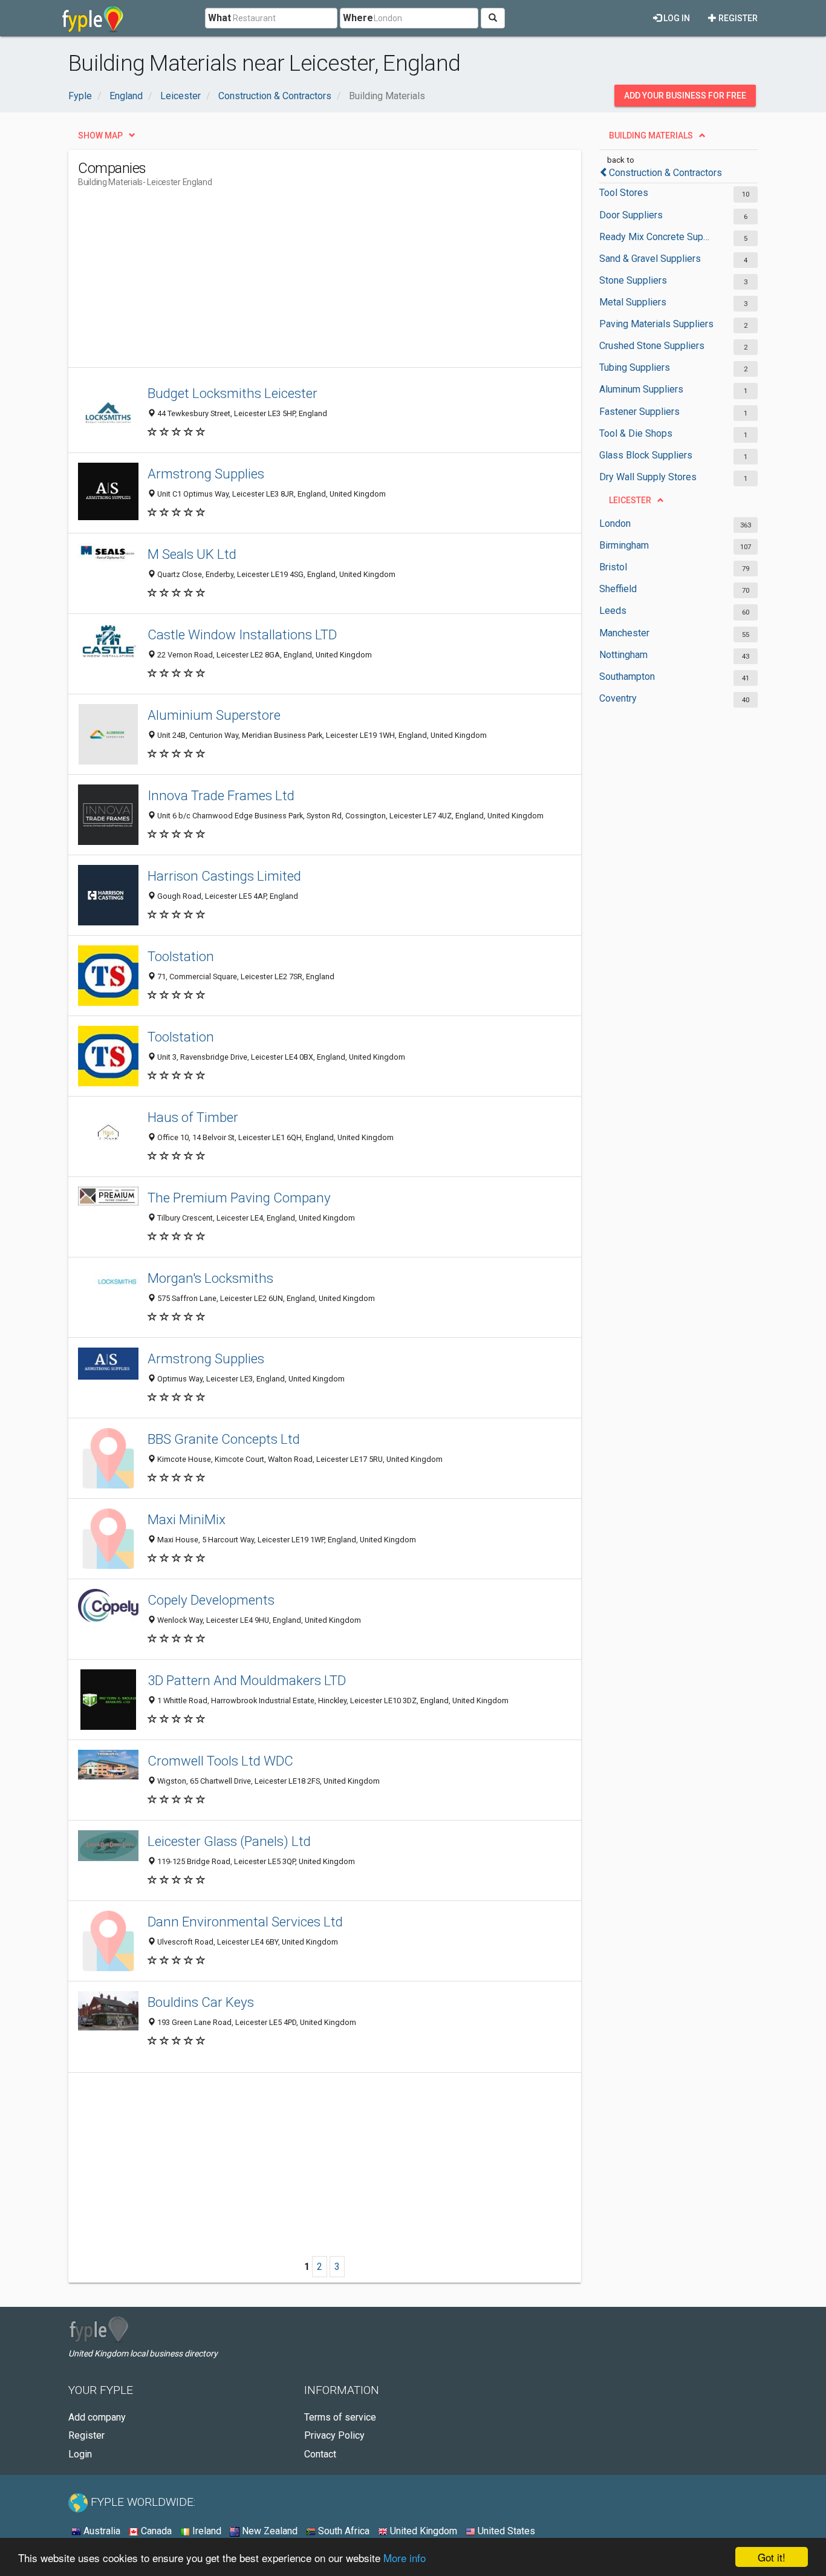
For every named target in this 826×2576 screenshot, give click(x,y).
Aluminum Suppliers (641, 389)
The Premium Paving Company (239, 1198)
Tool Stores (624, 193)
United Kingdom (422, 2531)
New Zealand (268, 2531)
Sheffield (618, 589)
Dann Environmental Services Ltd (245, 1922)
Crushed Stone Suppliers (652, 346)
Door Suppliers (631, 215)
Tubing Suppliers (635, 367)
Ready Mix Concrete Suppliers (656, 237)
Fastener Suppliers (639, 412)
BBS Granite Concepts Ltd (224, 1439)
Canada (155, 2531)
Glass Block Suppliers (646, 455)
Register (737, 18)
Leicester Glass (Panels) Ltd (229, 1841)
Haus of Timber (193, 1117)
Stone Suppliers (633, 280)
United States (505, 2531)
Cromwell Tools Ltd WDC (220, 1761)
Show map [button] (100, 135)
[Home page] (93, 18)
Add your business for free (685, 96)
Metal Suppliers (633, 302)
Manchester (624, 633)
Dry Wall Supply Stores (648, 477)
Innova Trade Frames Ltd (221, 795)
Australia (101, 2531)
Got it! (772, 2557)
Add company (97, 2417)
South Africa (343, 2531)
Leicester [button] (630, 500)
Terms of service (340, 2417)
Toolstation (181, 956)
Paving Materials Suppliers (656, 324)
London (615, 523)
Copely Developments (211, 1600)
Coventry (618, 698)
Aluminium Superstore (214, 715)
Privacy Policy (334, 2435)
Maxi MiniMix (187, 1519)
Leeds (613, 611)
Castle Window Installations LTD (242, 634)
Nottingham (623, 655)
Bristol (613, 567)
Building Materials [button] (651, 135)
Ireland (206, 2531)
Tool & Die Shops (636, 433)
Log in (676, 18)
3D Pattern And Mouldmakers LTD (247, 1680)
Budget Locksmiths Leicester (233, 393)
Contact (320, 2454)
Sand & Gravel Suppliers (650, 259)
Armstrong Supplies (206, 474)
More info (405, 2558)
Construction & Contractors (665, 173)
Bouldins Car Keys (201, 2002)
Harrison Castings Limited (224, 876)
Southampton (627, 677)
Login (80, 2454)
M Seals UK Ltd (192, 554)
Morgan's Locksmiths (210, 1278)
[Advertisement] (298, 282)
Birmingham (624, 545)
